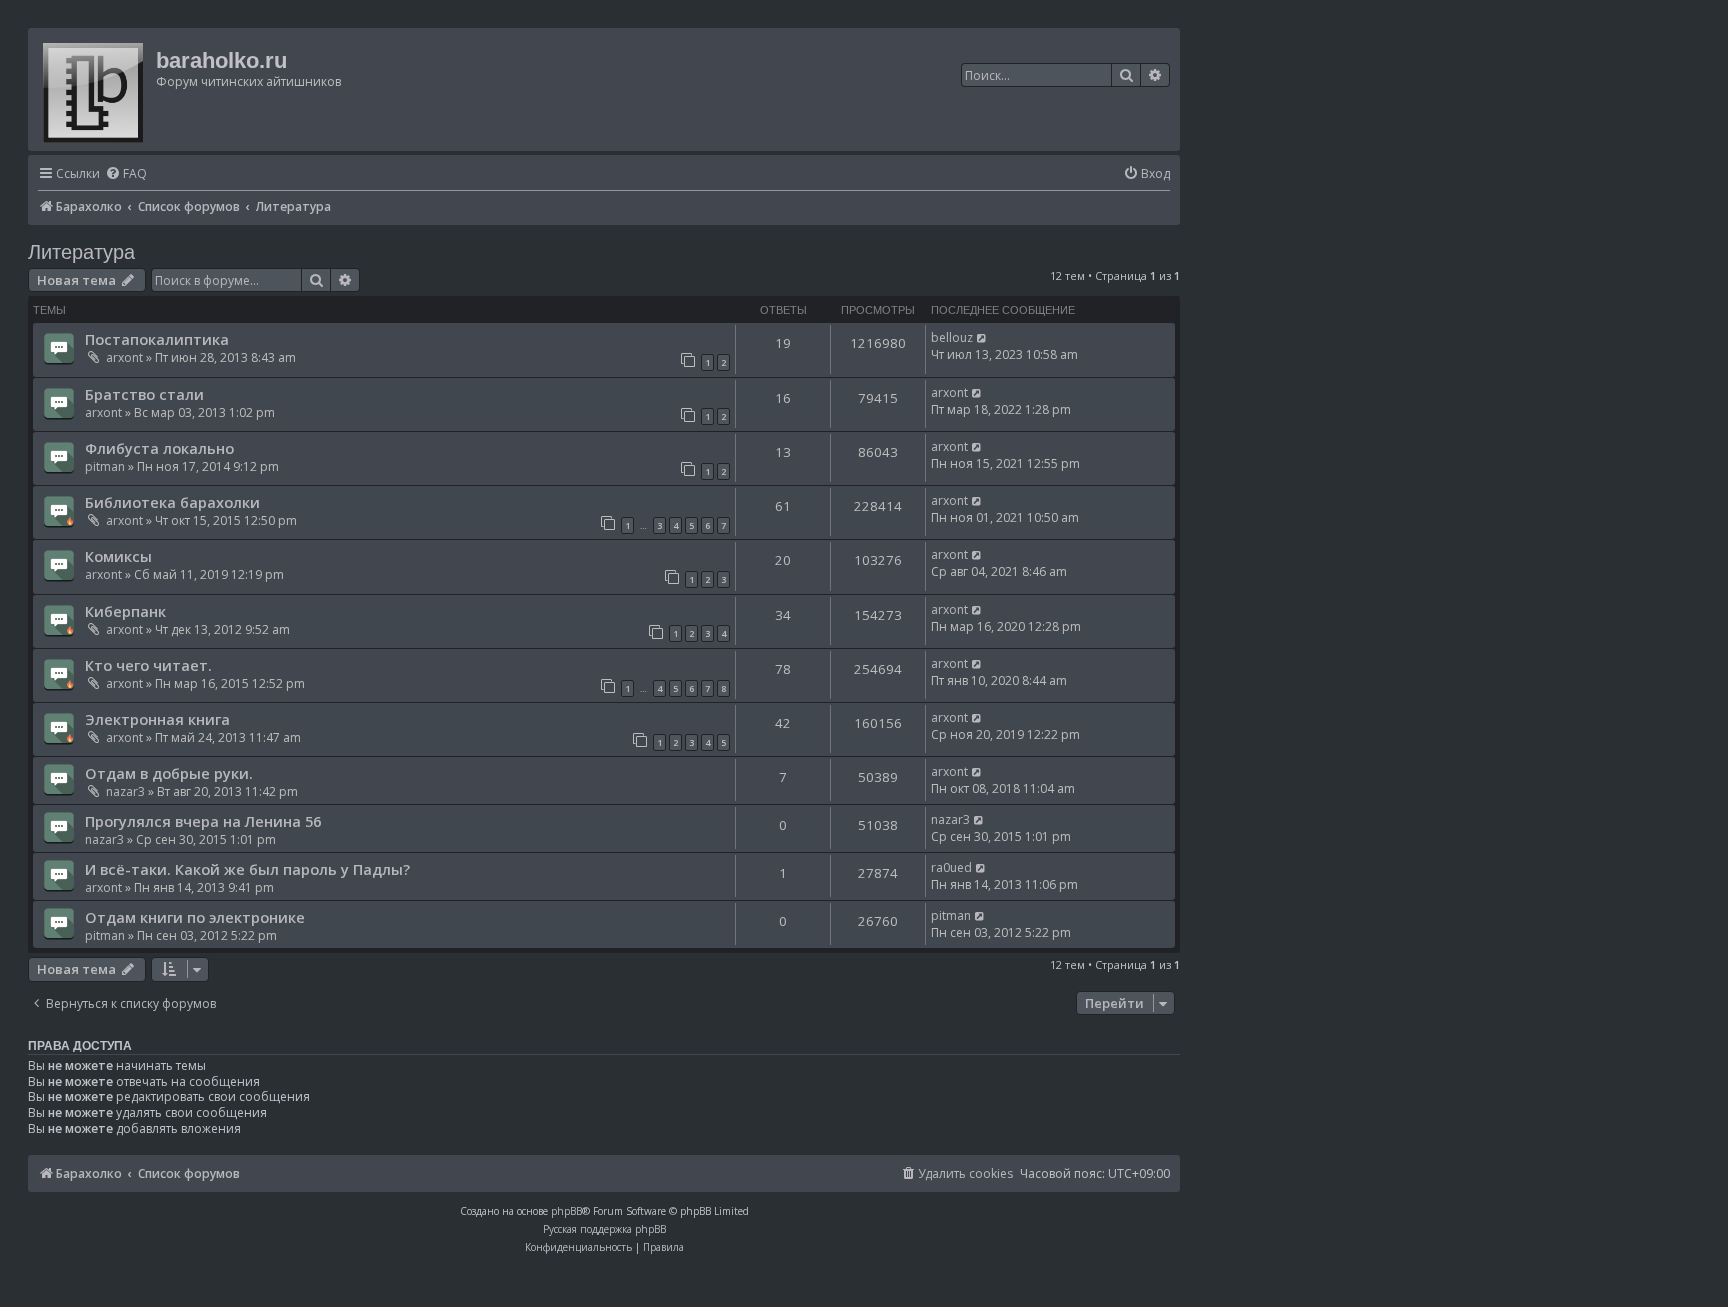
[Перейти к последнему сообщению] (982, 337)
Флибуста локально (159, 448)
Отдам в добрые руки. (169, 773)
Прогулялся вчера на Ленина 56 (203, 821)
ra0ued (951, 867)
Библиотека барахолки (172, 502)
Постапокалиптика (157, 339)
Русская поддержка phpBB (604, 1229)
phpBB (566, 1211)
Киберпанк (125, 611)
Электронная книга (157, 719)
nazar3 (125, 791)
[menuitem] (126, 174)
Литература (81, 252)
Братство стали (144, 394)
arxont (124, 357)
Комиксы (118, 556)
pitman (105, 466)
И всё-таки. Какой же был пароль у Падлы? (247, 869)
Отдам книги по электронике (195, 917)
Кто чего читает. (148, 665)
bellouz (952, 337)
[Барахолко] (94, 89)
